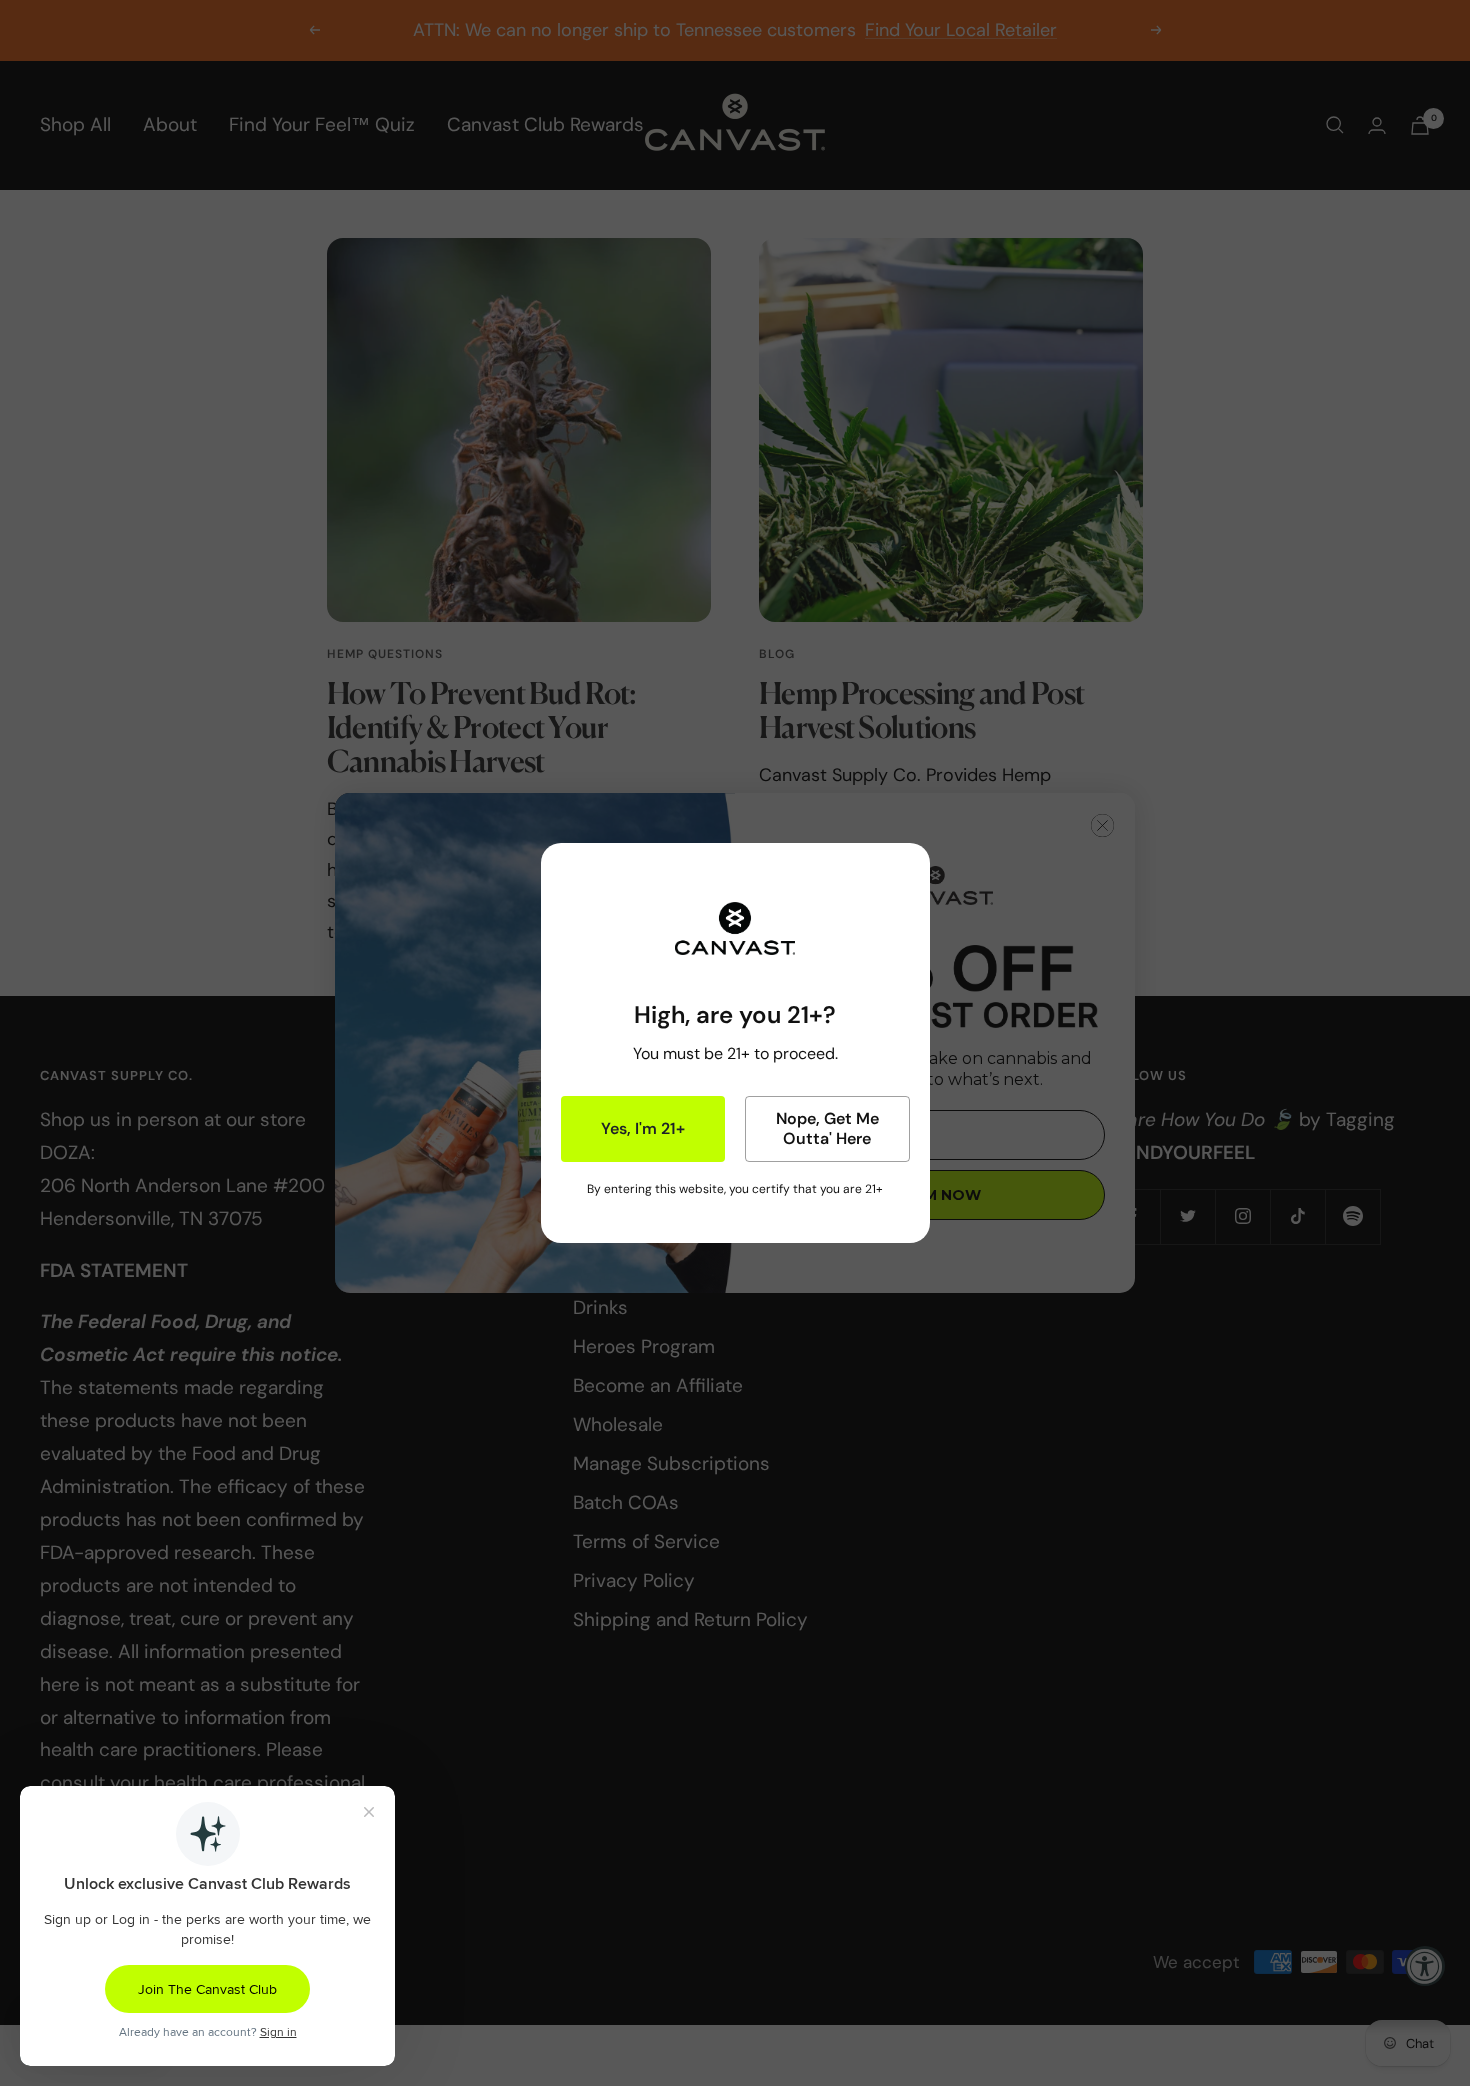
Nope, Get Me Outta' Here (827, 1128)
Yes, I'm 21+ (643, 1128)
